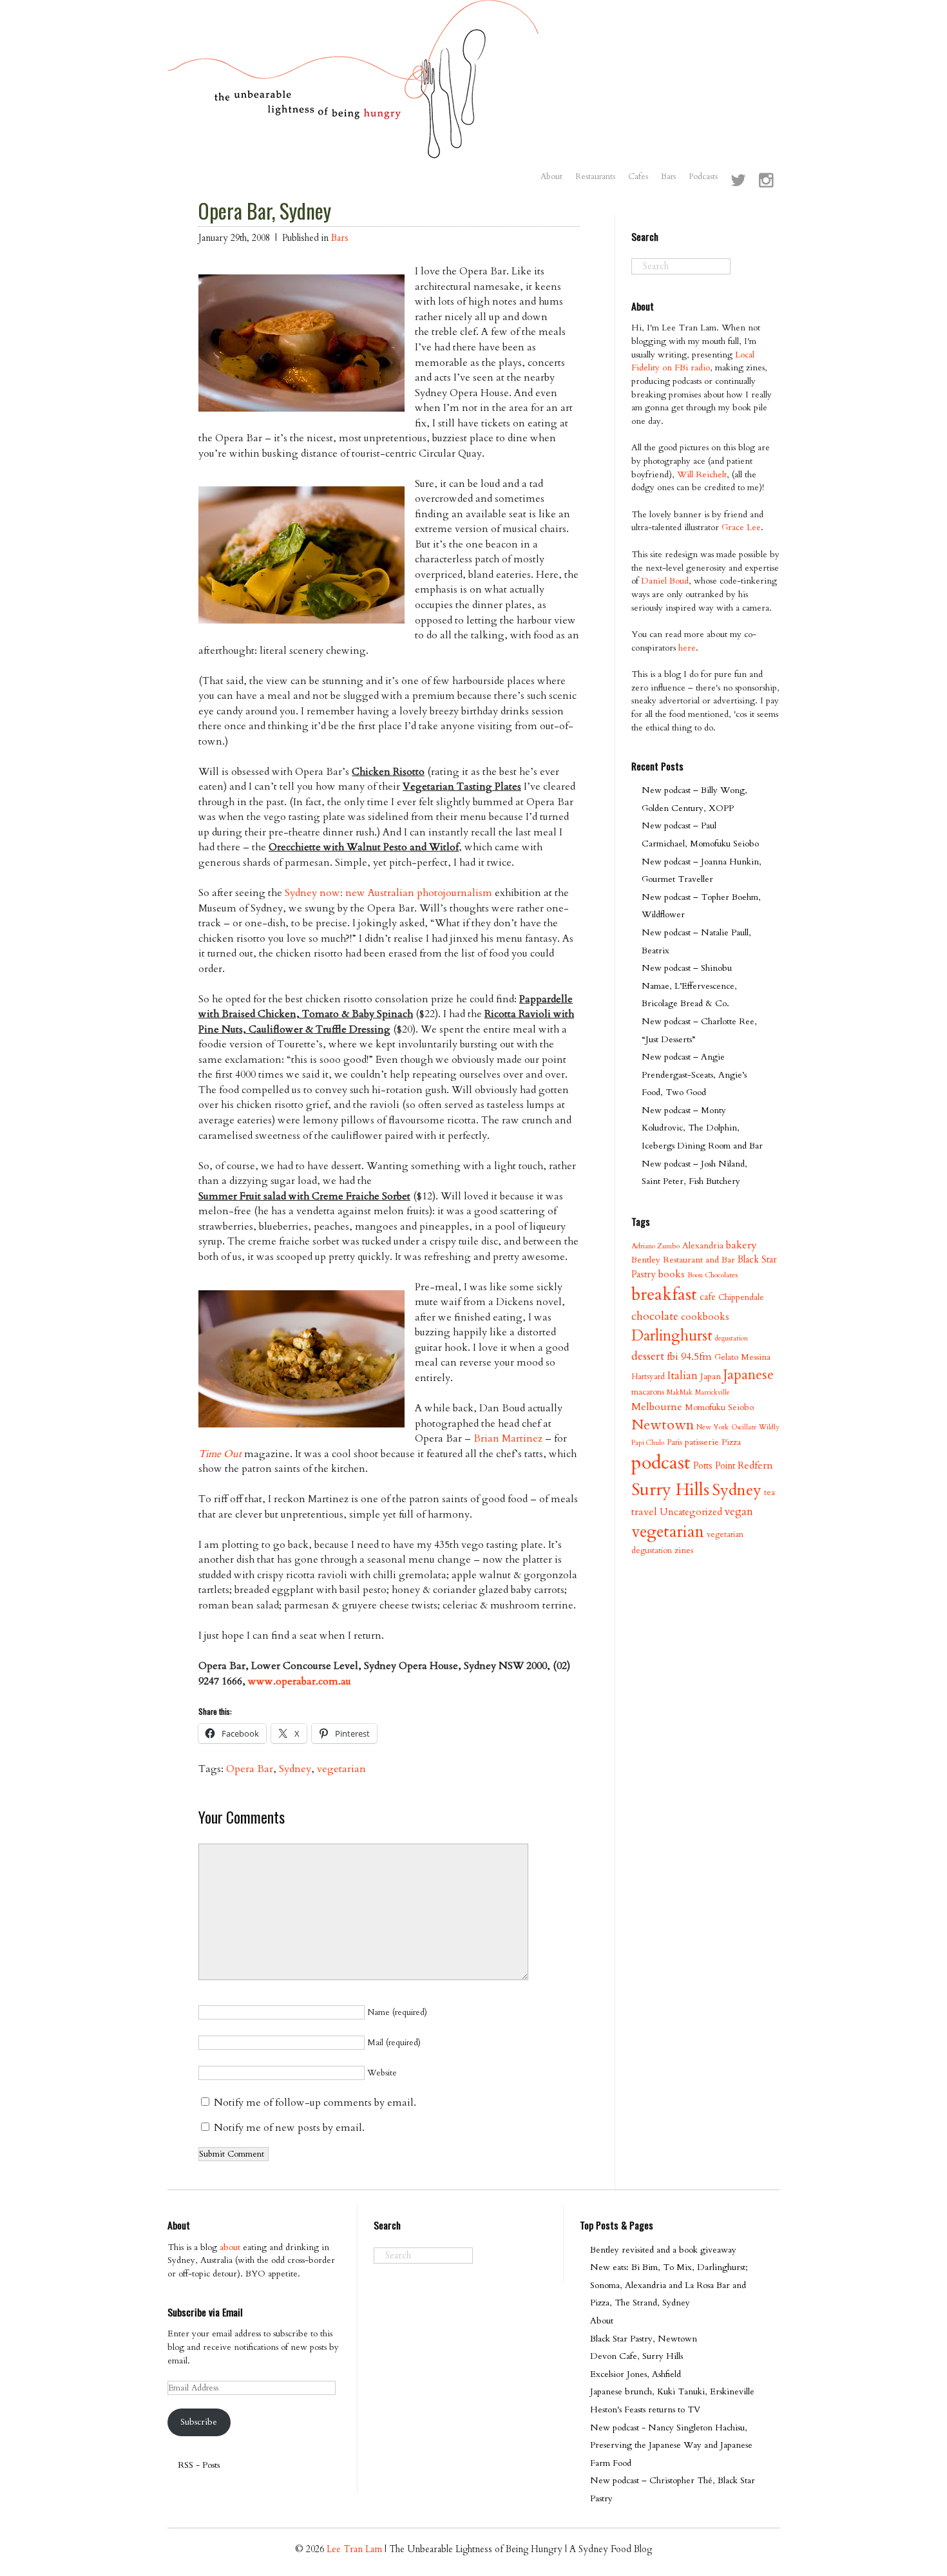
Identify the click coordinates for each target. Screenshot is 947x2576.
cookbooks (705, 1317)
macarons (648, 1392)
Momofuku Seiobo (719, 1407)
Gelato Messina (742, 1357)
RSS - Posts (199, 2465)
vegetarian (341, 1769)
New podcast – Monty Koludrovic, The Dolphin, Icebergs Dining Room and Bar (702, 1128)
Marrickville (713, 1392)
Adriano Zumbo (655, 1246)
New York (713, 1427)
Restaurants (595, 177)
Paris (674, 1442)
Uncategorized (691, 1512)
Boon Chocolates (713, 1275)
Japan (711, 1376)
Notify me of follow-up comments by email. (315, 2103)
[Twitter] (738, 182)
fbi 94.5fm (689, 1357)
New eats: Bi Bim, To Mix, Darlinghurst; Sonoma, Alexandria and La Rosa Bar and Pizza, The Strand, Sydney (669, 2285)
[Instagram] (766, 182)
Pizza (731, 1442)
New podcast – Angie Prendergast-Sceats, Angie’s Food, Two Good (694, 1074)
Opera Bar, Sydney (265, 211)
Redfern (755, 1465)
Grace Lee (741, 527)
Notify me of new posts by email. (289, 2128)
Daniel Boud (665, 581)
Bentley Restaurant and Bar (683, 1260)
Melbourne (657, 1407)
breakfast (664, 1294)
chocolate (655, 1316)
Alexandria (703, 1245)
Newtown (663, 1425)
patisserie (702, 1442)
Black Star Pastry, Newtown (644, 2339)
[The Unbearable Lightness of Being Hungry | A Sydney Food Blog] (353, 146)
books (672, 1274)
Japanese (749, 1375)
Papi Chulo (648, 1443)
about (230, 2247)
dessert (648, 1356)
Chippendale (741, 1297)
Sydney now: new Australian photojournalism (388, 893)
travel (644, 1512)
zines (684, 1550)
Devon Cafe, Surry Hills (636, 2356)
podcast (661, 1463)
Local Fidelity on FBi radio (693, 361)
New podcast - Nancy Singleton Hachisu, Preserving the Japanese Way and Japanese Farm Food (671, 2445)
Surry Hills (670, 1490)
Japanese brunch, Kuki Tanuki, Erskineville (672, 2391)
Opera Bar (250, 1769)
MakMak (680, 1392)
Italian (683, 1376)
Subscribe (199, 2422)
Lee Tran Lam (354, 2549)
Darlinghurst (672, 1336)
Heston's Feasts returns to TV (645, 2409)
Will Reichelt (702, 474)
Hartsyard (648, 1377)
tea (770, 1493)
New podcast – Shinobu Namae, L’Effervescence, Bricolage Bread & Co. (689, 986)
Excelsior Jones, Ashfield (636, 2374)
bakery (741, 1245)
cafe (708, 1297)
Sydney (295, 1769)
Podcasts (703, 177)
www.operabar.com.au (300, 1681)
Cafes (638, 177)
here (687, 648)
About (551, 177)
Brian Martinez (508, 1438)
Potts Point (714, 1466)
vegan (739, 1512)
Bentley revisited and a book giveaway (663, 2250)
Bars (668, 177)
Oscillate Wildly (755, 1427)
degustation (732, 1338)
